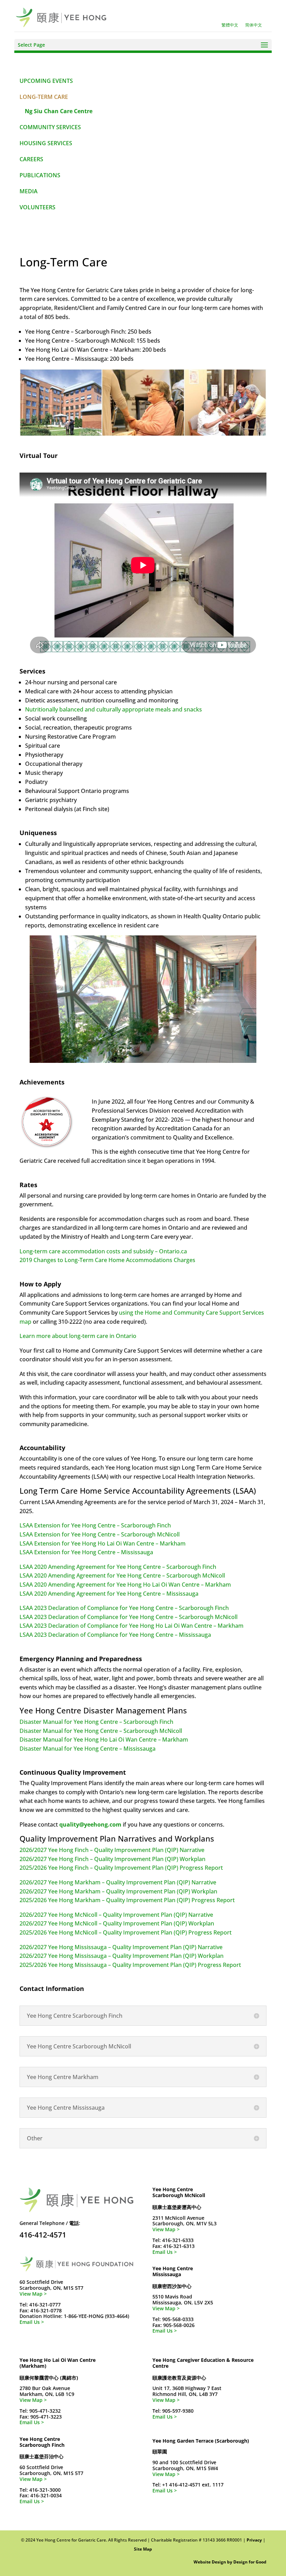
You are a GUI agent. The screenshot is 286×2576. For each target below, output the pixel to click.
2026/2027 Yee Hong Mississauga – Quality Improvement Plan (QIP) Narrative (121, 1947)
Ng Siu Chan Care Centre (59, 111)
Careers (31, 159)
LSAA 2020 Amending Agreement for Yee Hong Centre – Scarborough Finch (118, 1567)
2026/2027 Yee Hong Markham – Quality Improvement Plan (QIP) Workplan (118, 1891)
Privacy (254, 2540)
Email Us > (32, 2322)
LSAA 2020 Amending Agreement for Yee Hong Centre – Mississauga (109, 1594)
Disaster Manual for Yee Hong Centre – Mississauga (88, 1749)
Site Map (143, 2549)
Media (29, 191)
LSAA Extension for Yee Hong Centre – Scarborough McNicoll (100, 1534)
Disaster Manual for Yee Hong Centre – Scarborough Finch (96, 1722)
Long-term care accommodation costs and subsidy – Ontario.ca (103, 1251)
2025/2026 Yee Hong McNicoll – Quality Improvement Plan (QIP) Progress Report (126, 1932)
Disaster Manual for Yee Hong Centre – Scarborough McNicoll (101, 1731)
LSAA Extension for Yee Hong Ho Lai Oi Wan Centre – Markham (103, 1543)
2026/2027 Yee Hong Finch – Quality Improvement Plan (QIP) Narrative (112, 1850)
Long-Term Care (44, 97)
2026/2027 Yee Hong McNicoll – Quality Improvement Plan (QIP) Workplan (117, 1923)
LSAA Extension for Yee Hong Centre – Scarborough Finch (95, 1525)
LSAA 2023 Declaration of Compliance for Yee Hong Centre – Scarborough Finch (124, 1608)
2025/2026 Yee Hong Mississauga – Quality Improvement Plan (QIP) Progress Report (130, 1965)
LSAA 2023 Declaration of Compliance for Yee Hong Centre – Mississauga (115, 1635)
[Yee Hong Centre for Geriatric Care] (61, 17)
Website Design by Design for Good (230, 2562)
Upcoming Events (46, 81)
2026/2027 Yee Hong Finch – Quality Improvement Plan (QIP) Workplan (112, 1859)
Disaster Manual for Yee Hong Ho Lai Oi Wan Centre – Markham (104, 1740)
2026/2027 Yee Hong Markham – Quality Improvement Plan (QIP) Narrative (118, 1882)
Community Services (50, 127)
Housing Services (46, 143)
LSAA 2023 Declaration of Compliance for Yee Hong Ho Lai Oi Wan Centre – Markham (131, 1626)
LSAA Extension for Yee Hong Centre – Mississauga (86, 1552)
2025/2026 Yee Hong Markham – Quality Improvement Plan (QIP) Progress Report (127, 1900)
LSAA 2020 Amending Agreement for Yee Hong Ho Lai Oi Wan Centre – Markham (125, 1585)
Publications (40, 175)
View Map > (33, 2294)
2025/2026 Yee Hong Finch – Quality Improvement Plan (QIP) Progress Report (121, 1868)
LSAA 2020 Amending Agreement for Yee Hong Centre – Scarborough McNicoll (122, 1575)
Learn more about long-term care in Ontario (78, 1336)
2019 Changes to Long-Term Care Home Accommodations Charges (107, 1260)
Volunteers (37, 207)
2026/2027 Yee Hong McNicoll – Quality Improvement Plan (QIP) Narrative (116, 1915)
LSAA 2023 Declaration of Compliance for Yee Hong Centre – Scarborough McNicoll (129, 1617)
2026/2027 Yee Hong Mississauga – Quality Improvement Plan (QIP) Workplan (122, 1956)
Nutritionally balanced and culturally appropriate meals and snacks (114, 709)
